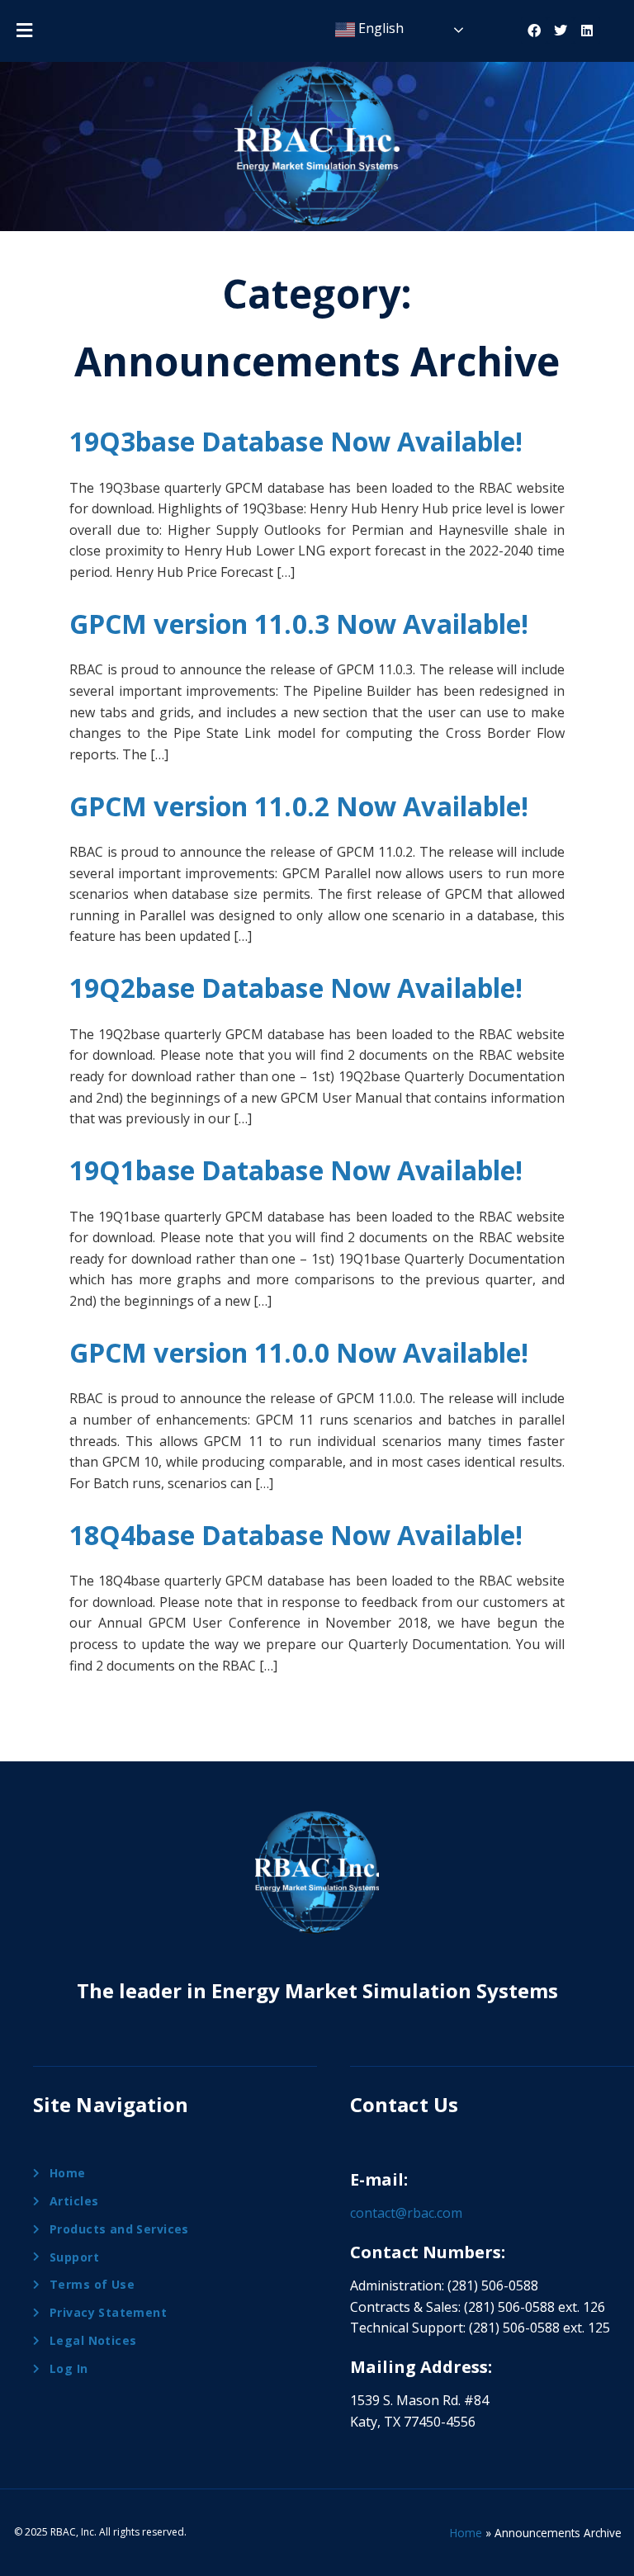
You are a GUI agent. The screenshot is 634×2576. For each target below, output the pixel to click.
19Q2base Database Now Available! (296, 988)
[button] (24, 30)
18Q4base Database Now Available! (296, 1535)
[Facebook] (534, 31)
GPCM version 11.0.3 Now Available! (299, 624)
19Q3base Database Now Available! (296, 441)
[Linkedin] (587, 31)
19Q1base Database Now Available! (296, 1170)
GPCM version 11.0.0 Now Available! (299, 1352)
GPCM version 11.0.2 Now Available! (299, 806)
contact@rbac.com (406, 2213)
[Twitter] (561, 31)
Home (466, 2533)
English (379, 28)
